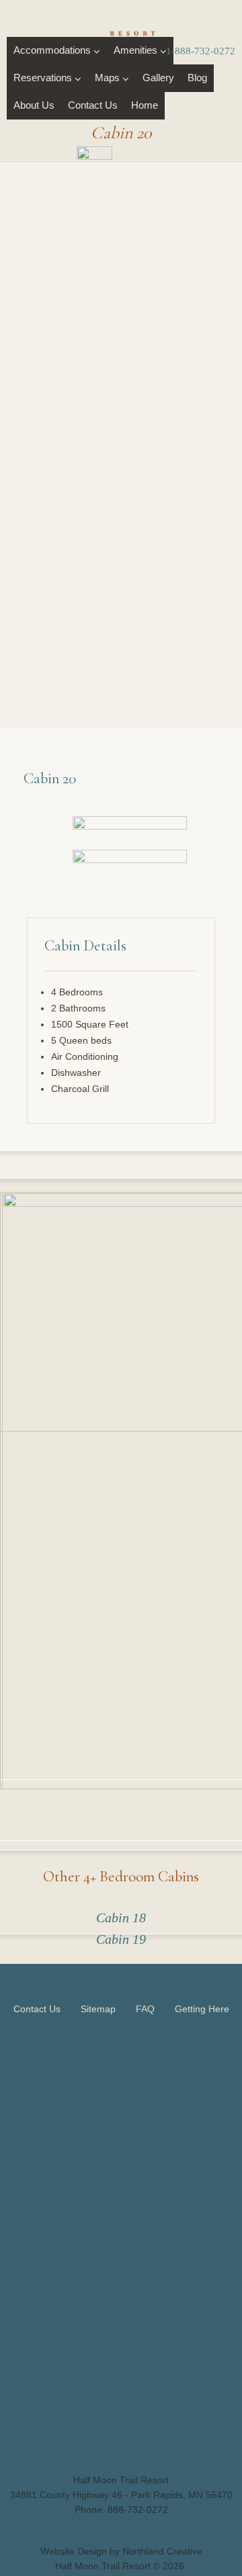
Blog (197, 78)
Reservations (43, 78)
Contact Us (93, 105)
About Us (34, 105)
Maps (107, 78)
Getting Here (202, 2009)
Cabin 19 (121, 1939)
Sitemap (98, 2009)
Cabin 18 (121, 1918)
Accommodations (52, 50)
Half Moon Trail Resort (103, 2566)
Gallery (158, 78)
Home (145, 105)
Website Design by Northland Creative (121, 2551)
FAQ (145, 2009)
